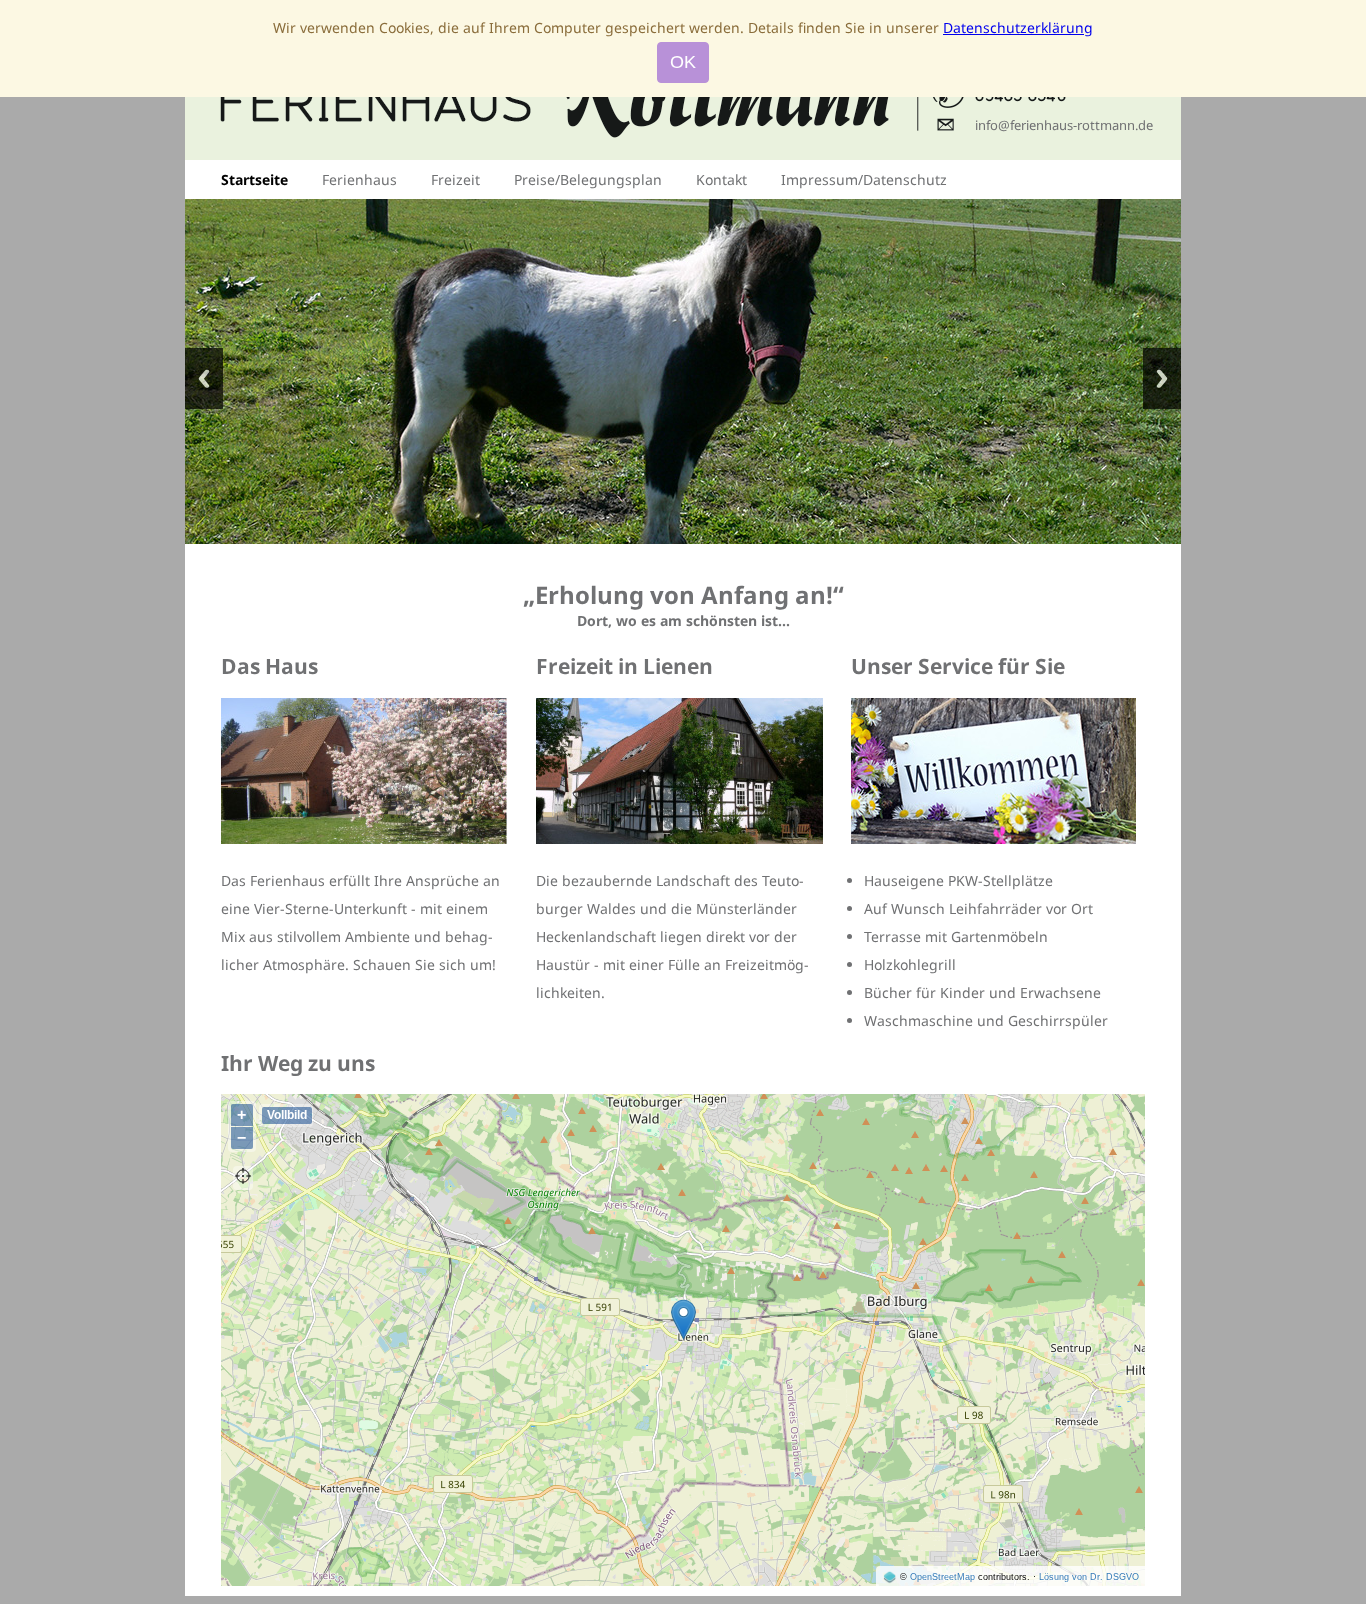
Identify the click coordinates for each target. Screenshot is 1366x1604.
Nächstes (1162, 378)
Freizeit (455, 179)
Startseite (254, 179)
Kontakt (721, 179)
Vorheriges (204, 378)
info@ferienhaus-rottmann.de (1064, 125)
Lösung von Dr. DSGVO (1089, 1577)
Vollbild (287, 1115)
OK (683, 62)
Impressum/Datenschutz (864, 179)
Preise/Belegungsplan (588, 179)
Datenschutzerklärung (1018, 27)
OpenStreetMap (942, 1577)
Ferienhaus (359, 179)
